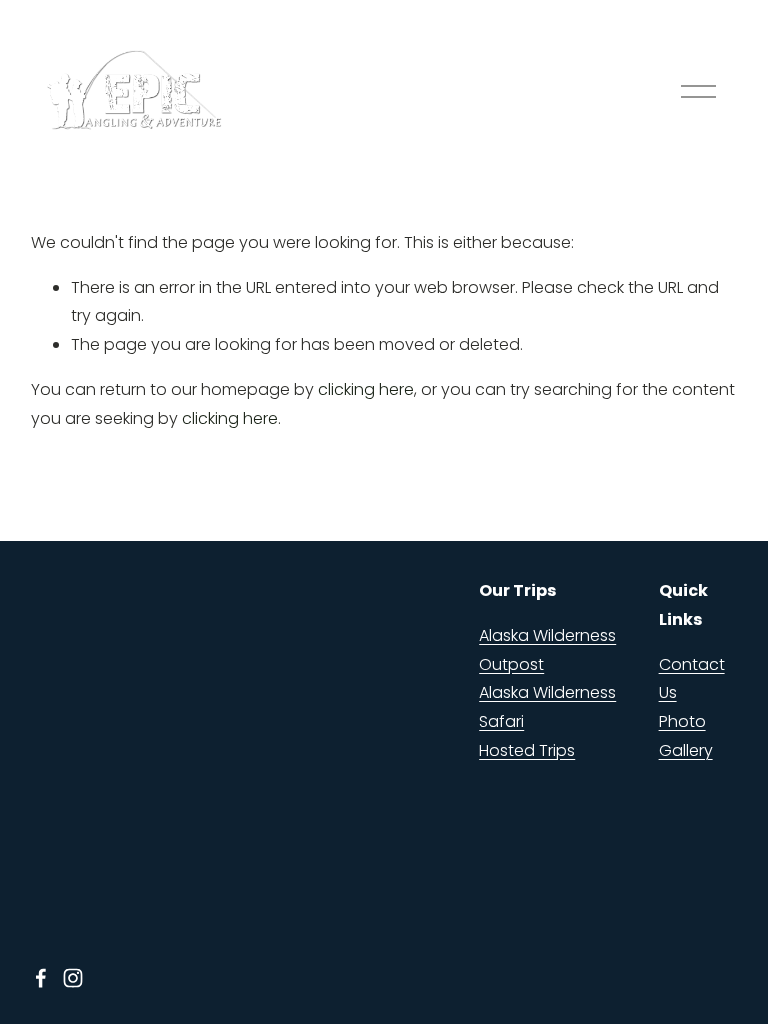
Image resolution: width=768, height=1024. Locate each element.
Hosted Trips (527, 750)
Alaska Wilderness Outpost (547, 650)
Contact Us (692, 679)
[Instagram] (73, 978)
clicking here (366, 389)
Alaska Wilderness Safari (547, 707)
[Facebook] (41, 978)
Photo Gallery (686, 736)
